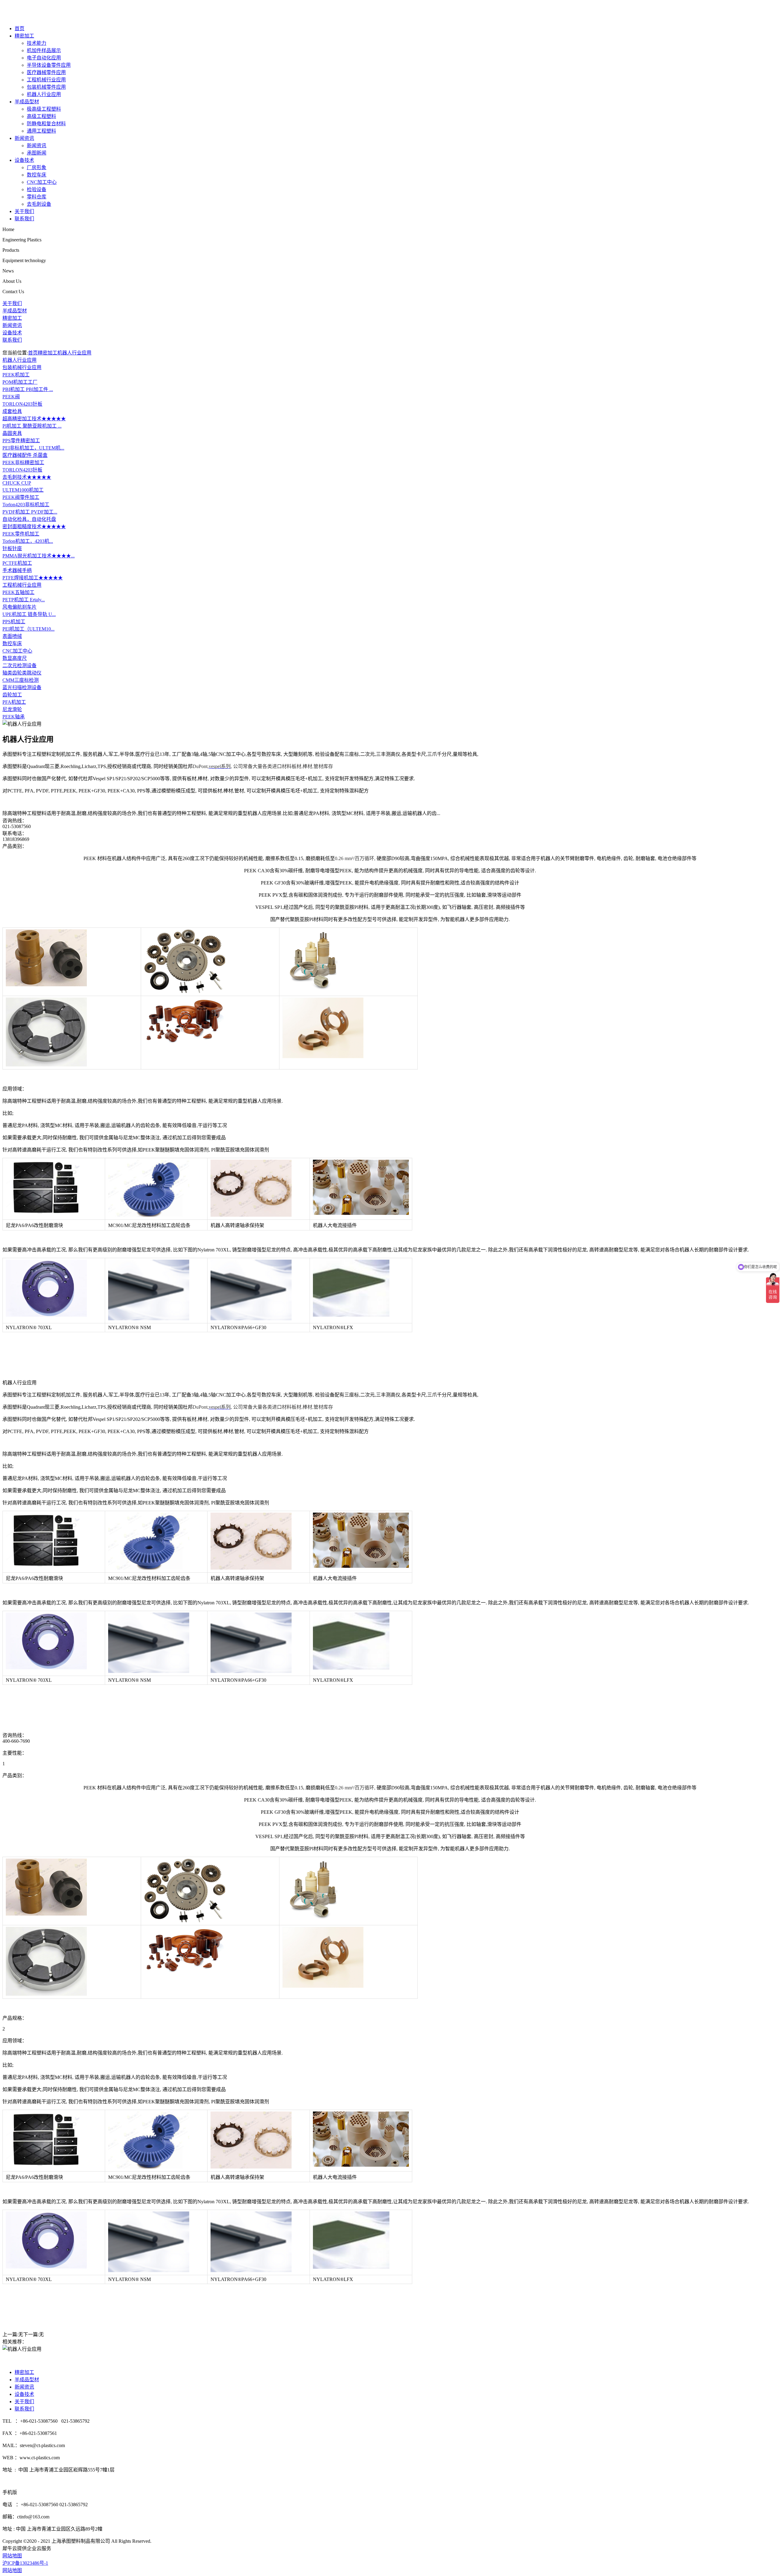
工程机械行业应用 (46, 80)
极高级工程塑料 (44, 109)
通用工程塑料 (41, 131)
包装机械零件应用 (46, 87)
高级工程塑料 (41, 116)
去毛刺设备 (39, 204)
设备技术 (24, 160)
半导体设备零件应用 (49, 65)
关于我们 (24, 211)
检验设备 (37, 189)
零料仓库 (37, 197)
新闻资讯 (24, 138)
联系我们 (24, 219)
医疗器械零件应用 (46, 72)
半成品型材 (27, 102)
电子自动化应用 (44, 58)
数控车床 (37, 175)
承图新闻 (37, 153)
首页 (19, 28)
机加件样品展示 (44, 50)
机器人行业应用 (44, 94)
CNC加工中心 (42, 182)
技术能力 (37, 43)
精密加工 (24, 36)
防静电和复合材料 (46, 124)
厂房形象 (37, 167)
